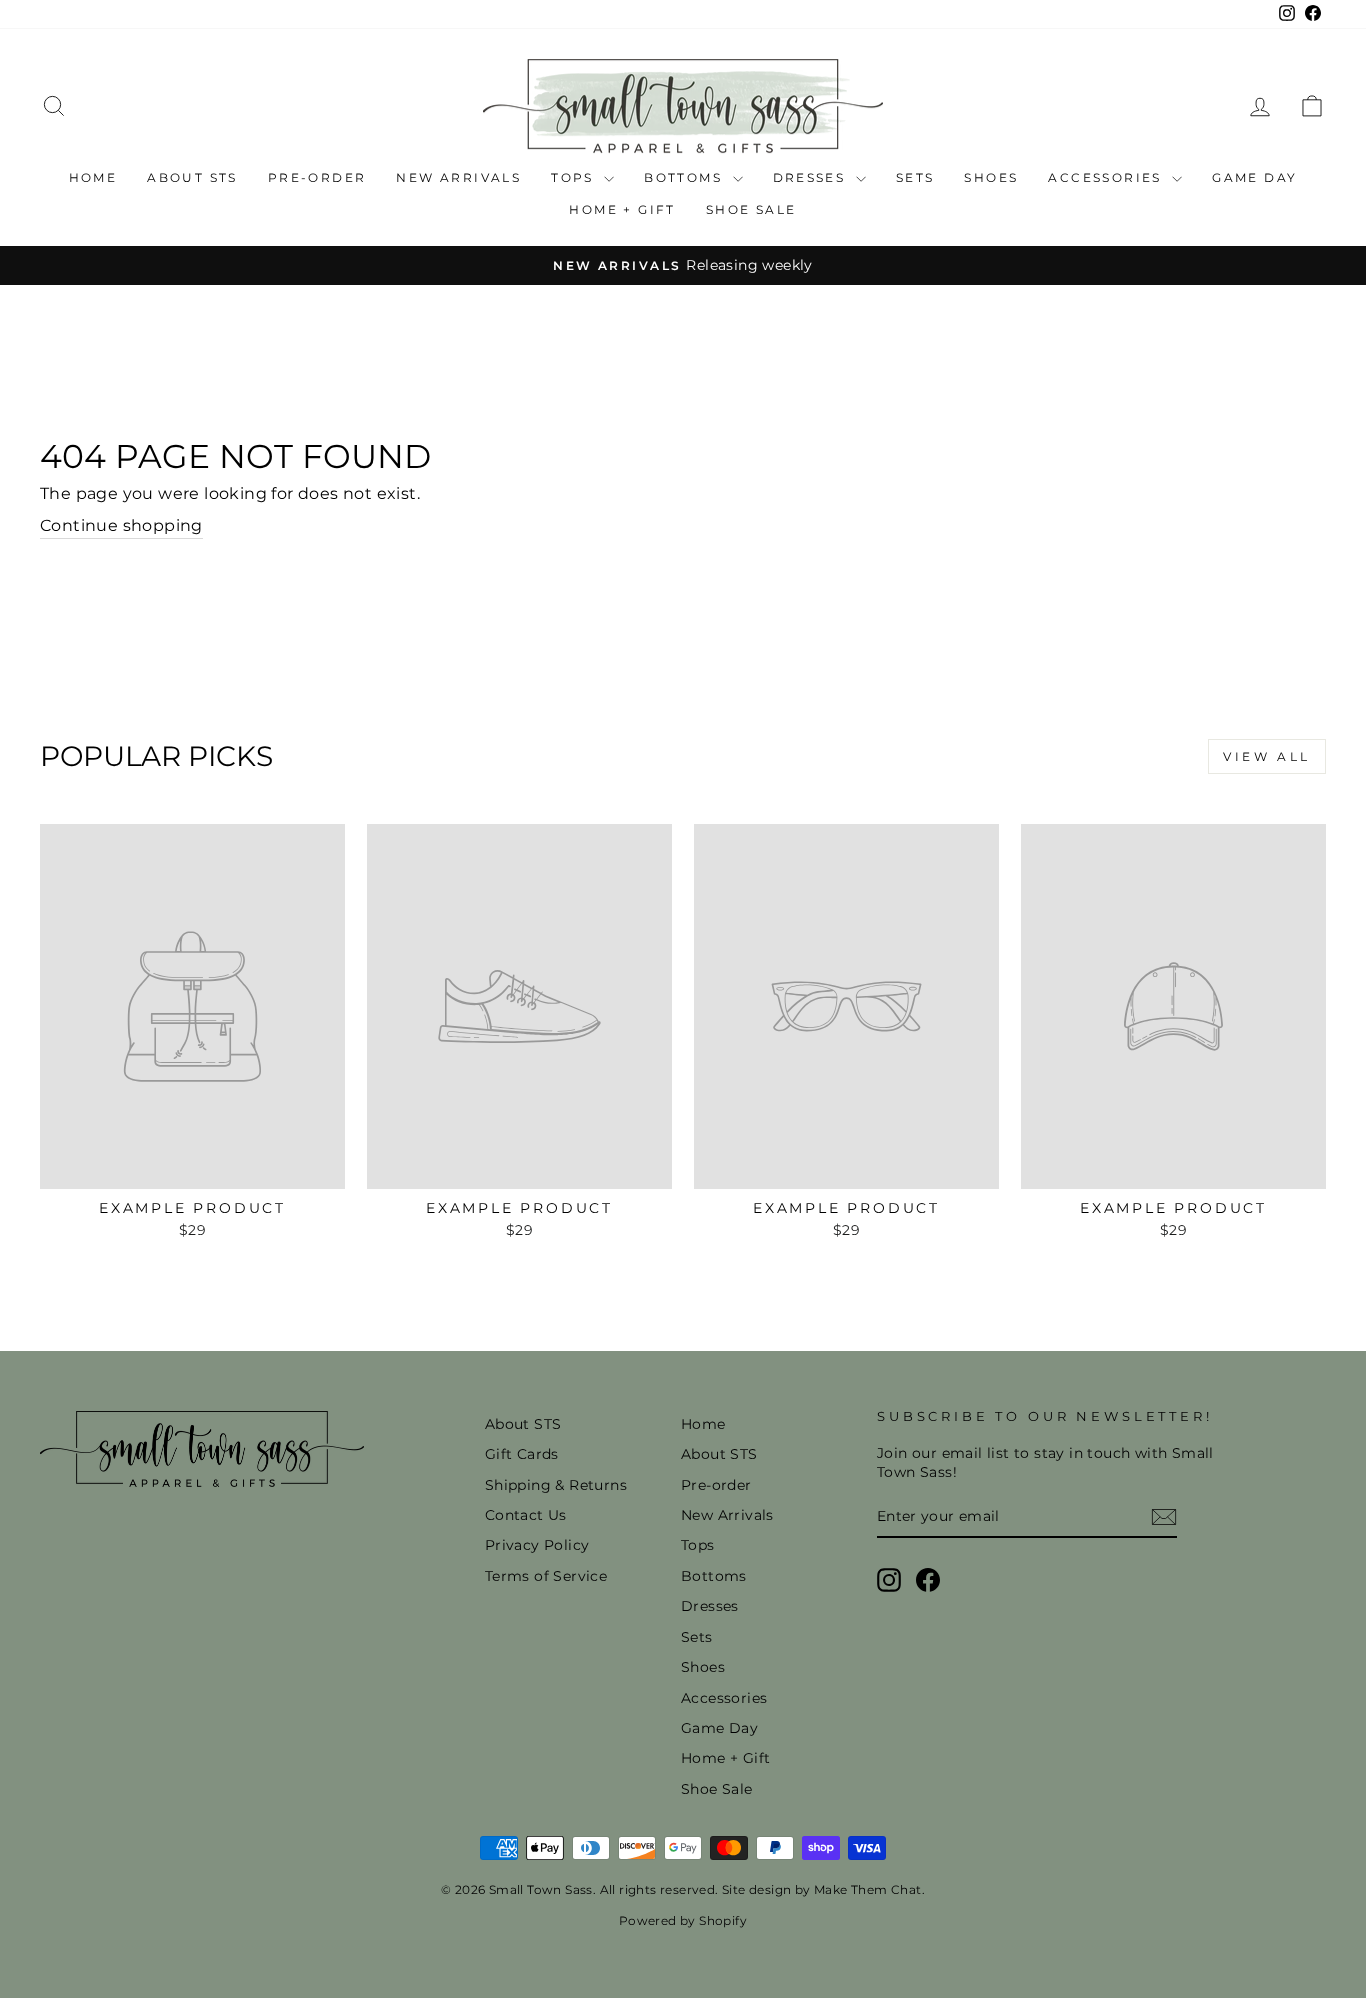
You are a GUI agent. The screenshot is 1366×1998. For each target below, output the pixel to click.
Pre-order (317, 177)
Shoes (991, 177)
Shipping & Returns (556, 1485)
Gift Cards (522, 1454)
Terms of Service (546, 1576)
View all (1267, 756)
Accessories (1107, 177)
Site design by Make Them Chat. (822, 1889)
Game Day (1254, 177)
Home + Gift (622, 209)
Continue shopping (121, 525)
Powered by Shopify (683, 1920)
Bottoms (685, 177)
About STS (192, 177)
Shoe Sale (751, 209)
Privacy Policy (537, 1545)
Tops (575, 177)
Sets (915, 177)
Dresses (812, 177)
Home (93, 177)
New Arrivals (458, 177)
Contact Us (526, 1515)
